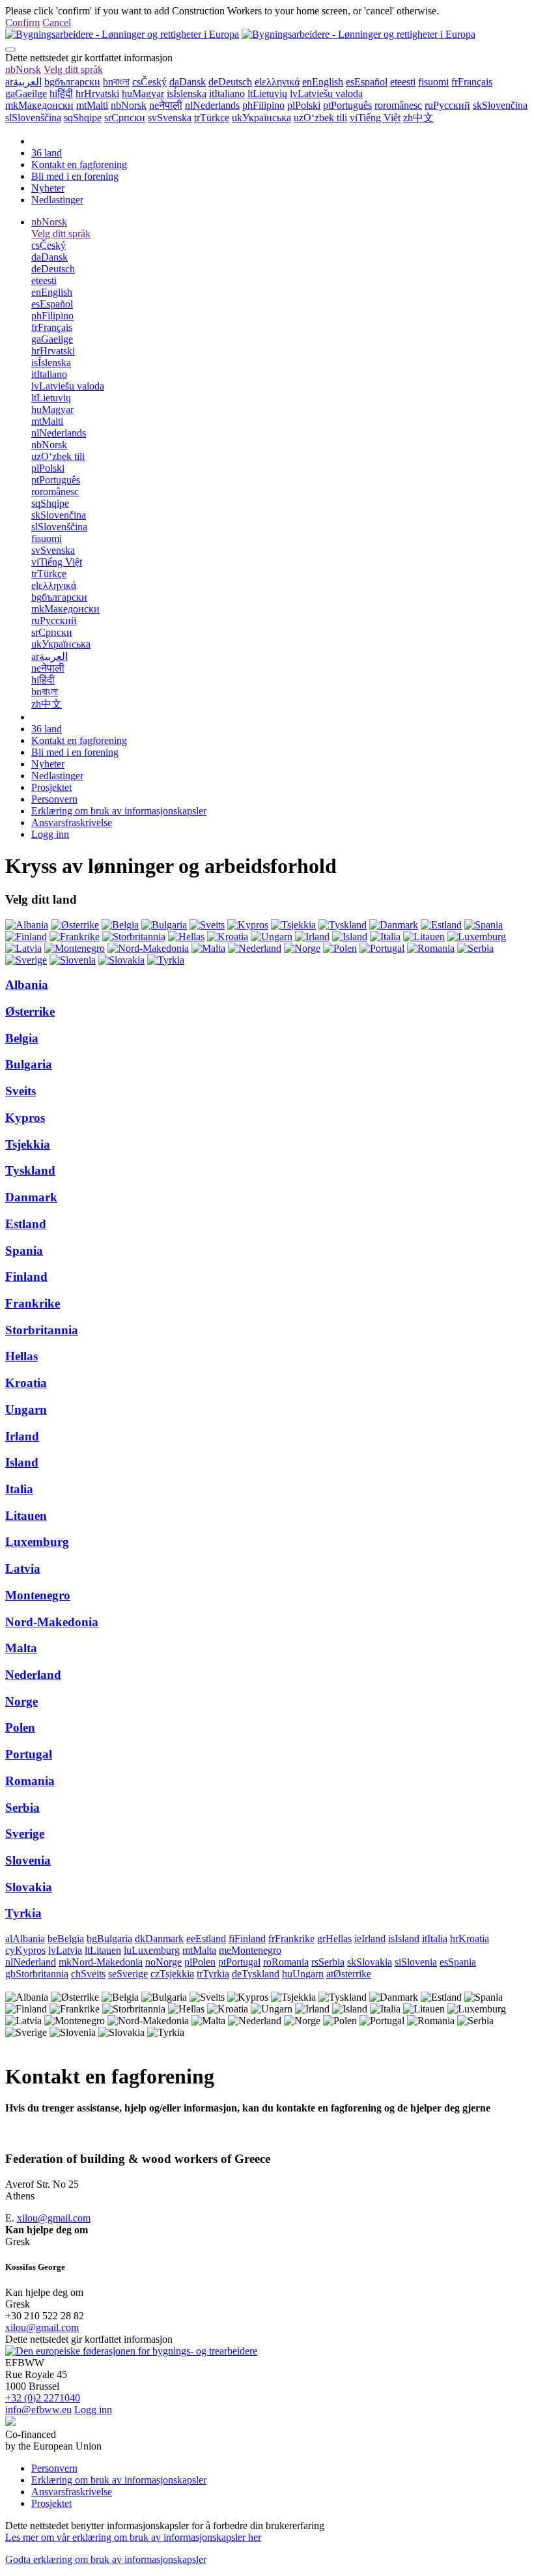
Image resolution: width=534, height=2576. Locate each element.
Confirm (22, 22)
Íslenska (187, 93)
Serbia (22, 1808)
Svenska (170, 118)
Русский (447, 105)
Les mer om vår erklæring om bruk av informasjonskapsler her (133, 2537)
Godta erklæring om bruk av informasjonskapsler (106, 2559)
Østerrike (30, 1011)
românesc (398, 105)
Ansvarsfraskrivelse (72, 823)
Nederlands (212, 105)
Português (347, 105)
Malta (21, 1648)
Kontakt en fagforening (79, 165)
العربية (23, 82)
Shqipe (83, 118)
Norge (21, 1701)
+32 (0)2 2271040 (43, 2398)
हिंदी (61, 93)
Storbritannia (42, 1330)
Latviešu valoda (326, 93)
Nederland (33, 1675)
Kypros (25, 1118)
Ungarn (26, 1410)
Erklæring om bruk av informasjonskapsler (119, 811)
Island (22, 1462)
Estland (26, 1224)
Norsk (23, 69)
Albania (27, 985)
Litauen (26, 1516)
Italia (19, 1489)
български (72, 82)
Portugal (29, 1754)
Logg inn (50, 834)
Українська (261, 118)
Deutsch (230, 82)
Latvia (23, 1568)
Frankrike (33, 1303)
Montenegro (38, 1595)
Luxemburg (37, 1542)
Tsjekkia (28, 1144)
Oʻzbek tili (320, 118)
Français (472, 82)
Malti (92, 105)
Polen (20, 1727)
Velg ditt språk (73, 69)
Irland (22, 1436)
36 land (47, 153)
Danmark (31, 1197)
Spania (24, 1251)
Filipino (263, 105)
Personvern (54, 799)
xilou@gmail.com (54, 2218)
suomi (433, 82)
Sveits (21, 1091)
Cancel (57, 22)
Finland (26, 1277)
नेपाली (166, 105)
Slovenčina (500, 105)
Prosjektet (51, 787)
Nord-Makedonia (52, 1622)
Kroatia (26, 1383)
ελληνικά (277, 82)
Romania (30, 1781)
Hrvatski (97, 93)
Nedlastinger (57, 200)
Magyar (143, 93)
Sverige (25, 1834)
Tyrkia (23, 1913)
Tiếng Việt (375, 118)
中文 (418, 118)
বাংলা (116, 82)
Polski (304, 105)
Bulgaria (29, 1064)
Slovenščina (33, 118)
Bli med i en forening (75, 176)
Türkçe (212, 118)
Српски (125, 118)
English (323, 82)
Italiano (227, 93)
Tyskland (30, 1170)
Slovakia (29, 1887)
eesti (403, 82)
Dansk (188, 82)
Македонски (39, 105)
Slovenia (28, 1860)
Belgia (22, 1038)
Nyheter (48, 188)
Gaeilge (26, 93)
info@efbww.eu (38, 2410)
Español (367, 82)
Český (149, 82)
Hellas (21, 1356)
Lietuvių (267, 93)
